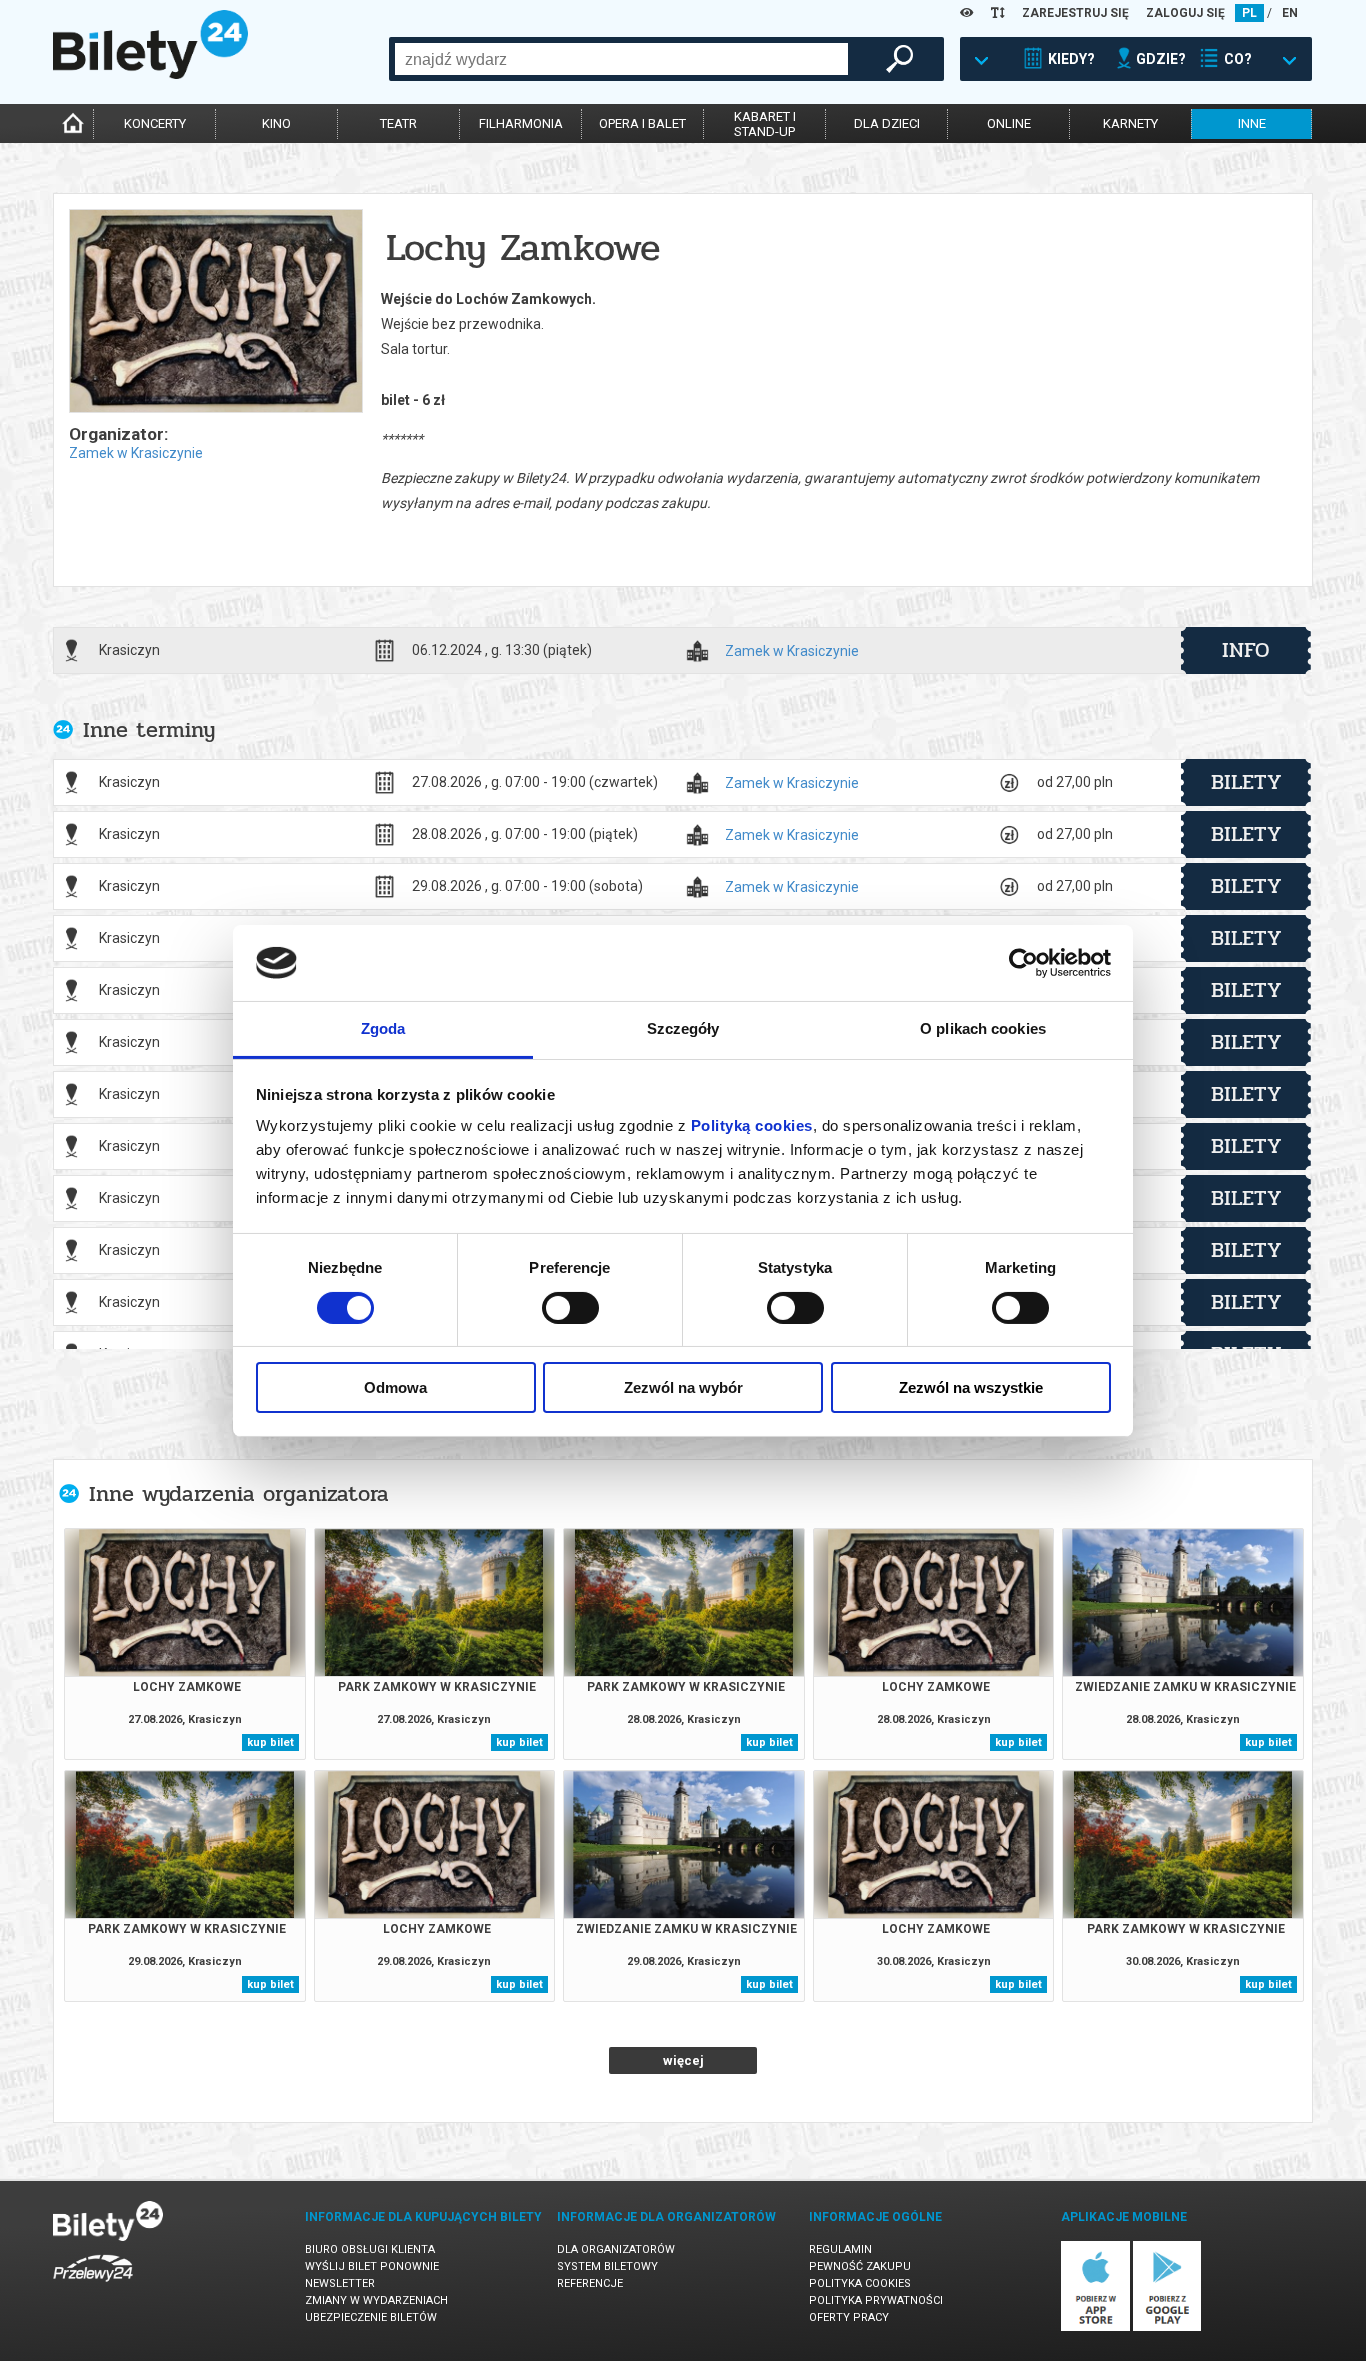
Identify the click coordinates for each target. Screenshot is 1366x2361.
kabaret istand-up (765, 124)
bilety (1246, 782)
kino (276, 123)
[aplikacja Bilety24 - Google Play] (1167, 2327)
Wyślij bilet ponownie (372, 2266)
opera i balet (642, 123)
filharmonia (521, 123)
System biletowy (607, 2266)
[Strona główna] (150, 74)
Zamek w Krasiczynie (136, 453)
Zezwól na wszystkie (971, 1387)
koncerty (155, 123)
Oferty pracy (849, 2317)
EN (1290, 13)
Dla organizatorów (616, 2249)
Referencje (590, 2283)
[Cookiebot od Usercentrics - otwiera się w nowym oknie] (1023, 963)
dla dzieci (887, 123)
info (1246, 650)
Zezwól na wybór (683, 1387)
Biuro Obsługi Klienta (370, 2249)
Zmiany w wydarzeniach (376, 2300)
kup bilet (270, 1742)
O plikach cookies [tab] (983, 1028)
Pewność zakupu (860, 2266)
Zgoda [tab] (383, 1028)
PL (1249, 13)
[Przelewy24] (93, 2285)
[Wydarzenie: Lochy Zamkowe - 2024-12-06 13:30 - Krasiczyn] (215, 312)
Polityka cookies (860, 2283)
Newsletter (340, 2283)
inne (1252, 123)
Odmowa (395, 1387)
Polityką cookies (752, 1125)
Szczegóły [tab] (683, 1028)
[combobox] (621, 59)
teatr (398, 123)
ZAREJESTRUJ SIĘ (1075, 13)
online (1009, 123)
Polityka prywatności (876, 2300)
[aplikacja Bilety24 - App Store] (1095, 2327)
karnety (1130, 123)
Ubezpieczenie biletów (371, 2317)
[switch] (570, 1308)
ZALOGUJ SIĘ (1185, 13)
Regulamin (840, 2249)
